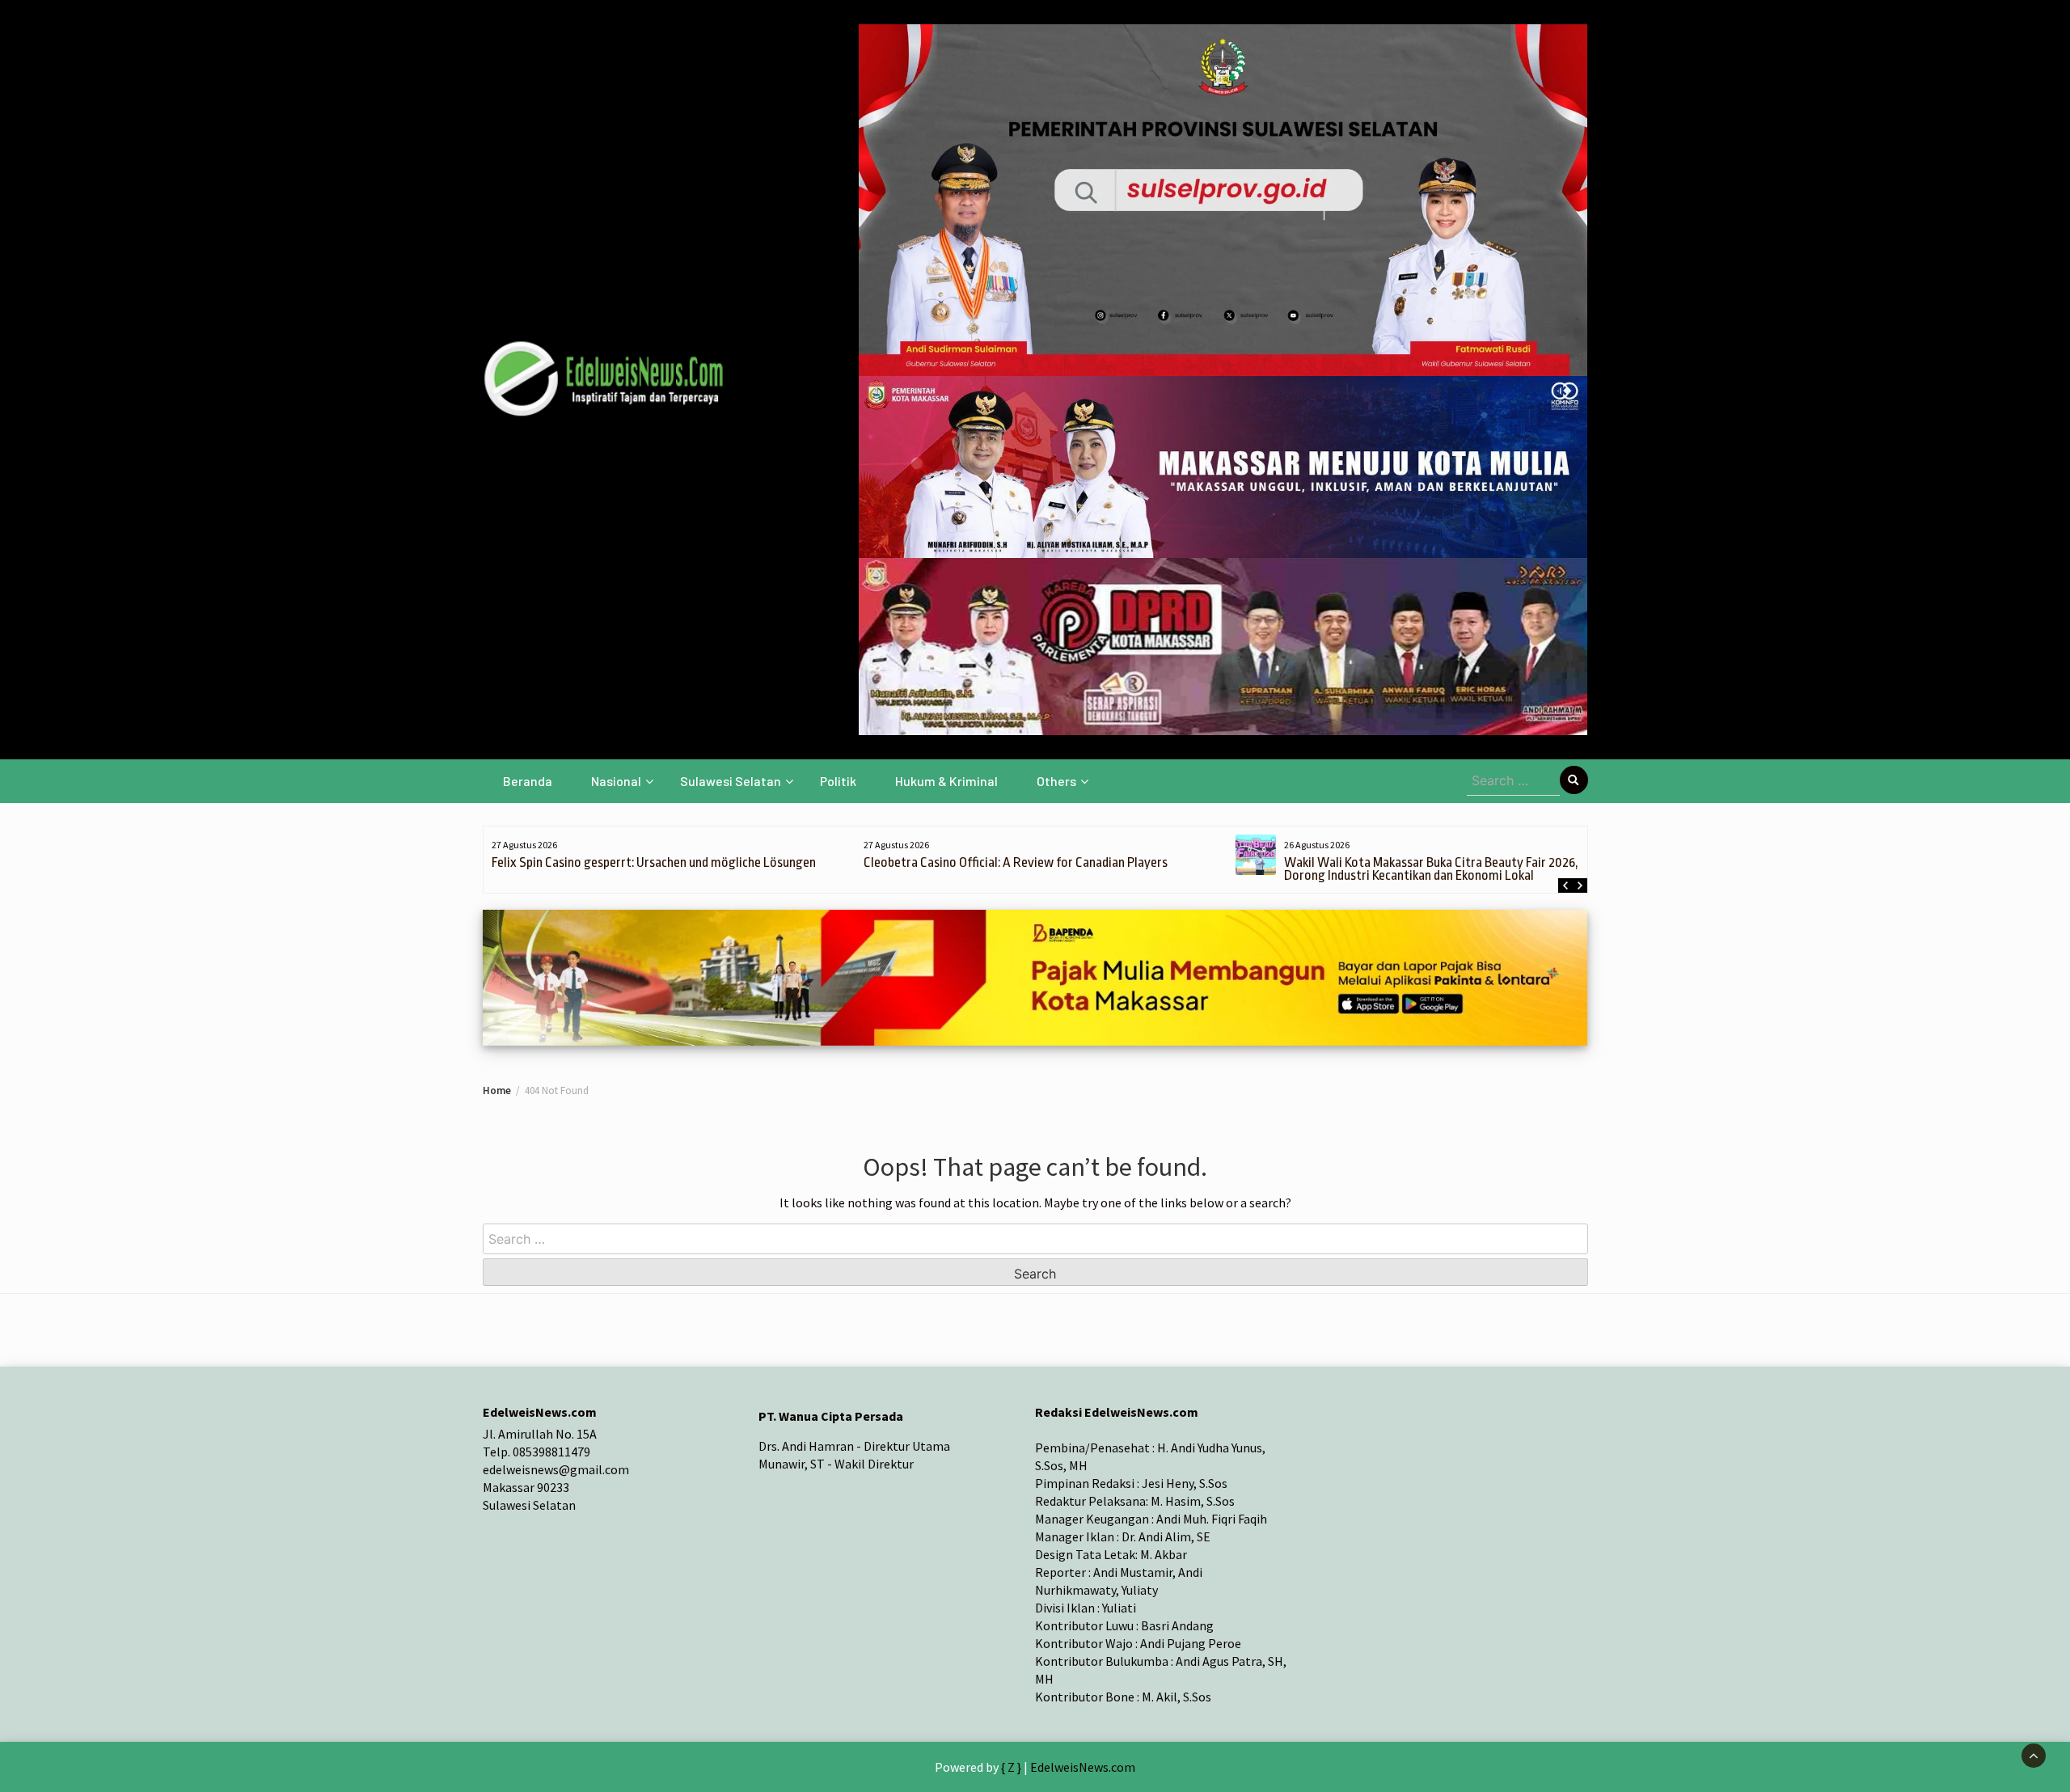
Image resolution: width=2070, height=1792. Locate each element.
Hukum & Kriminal (946, 781)
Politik (838, 781)
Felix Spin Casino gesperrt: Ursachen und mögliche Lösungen (654, 862)
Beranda (528, 781)
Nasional (616, 781)
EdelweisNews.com (1083, 1767)
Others (1056, 781)
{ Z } (1011, 1767)
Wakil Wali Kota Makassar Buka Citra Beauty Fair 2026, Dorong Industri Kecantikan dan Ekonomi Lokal (1431, 869)
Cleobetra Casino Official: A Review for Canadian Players (1016, 862)
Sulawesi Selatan (731, 781)
